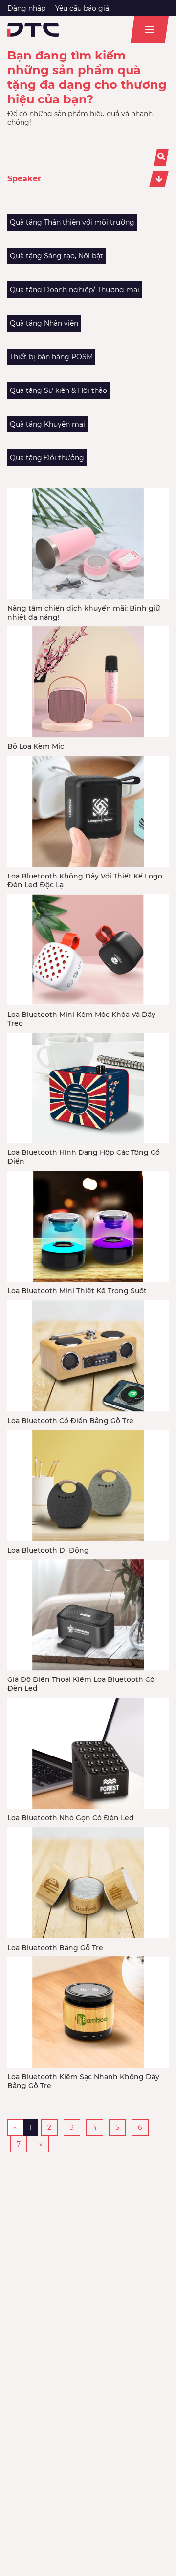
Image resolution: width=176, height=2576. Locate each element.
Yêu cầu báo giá (82, 8)
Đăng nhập (26, 8)
